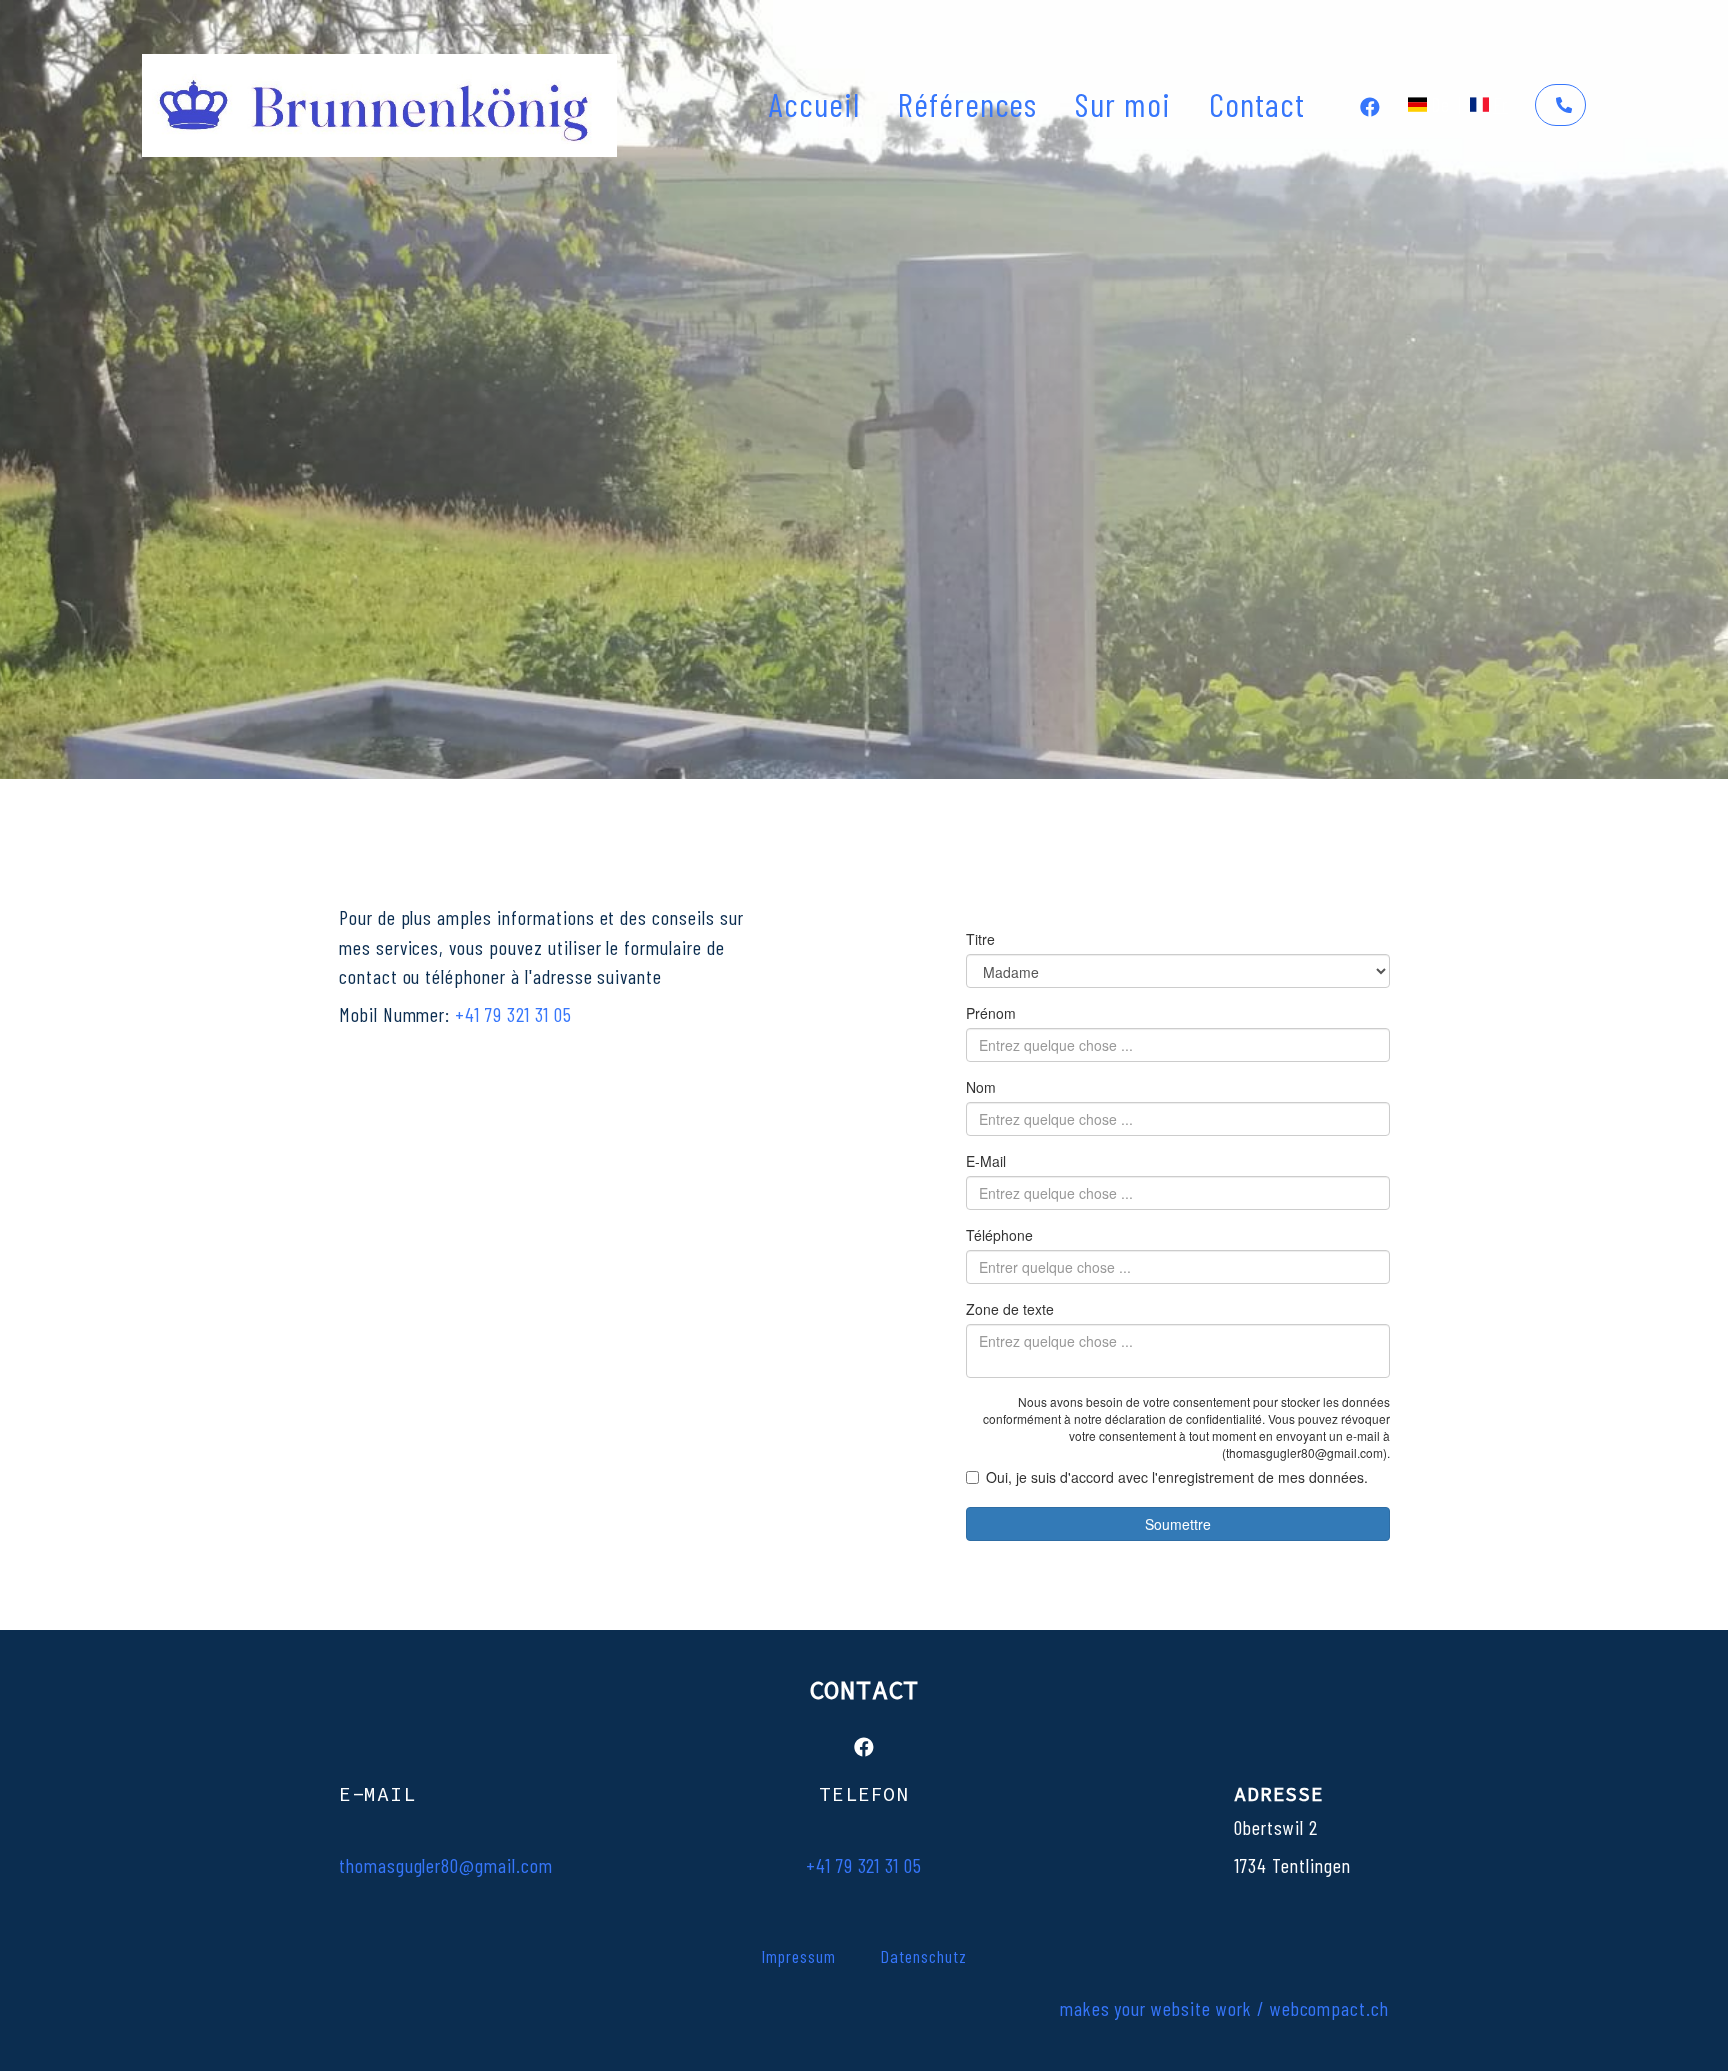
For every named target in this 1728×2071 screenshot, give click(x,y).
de (1440, 104)
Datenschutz (923, 1956)
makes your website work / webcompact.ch (1224, 2008)
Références (968, 103)
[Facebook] (1370, 104)
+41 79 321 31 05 (513, 1014)
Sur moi (1123, 103)
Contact (1257, 103)
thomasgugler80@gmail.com (446, 1866)
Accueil (814, 103)
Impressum (798, 1956)
